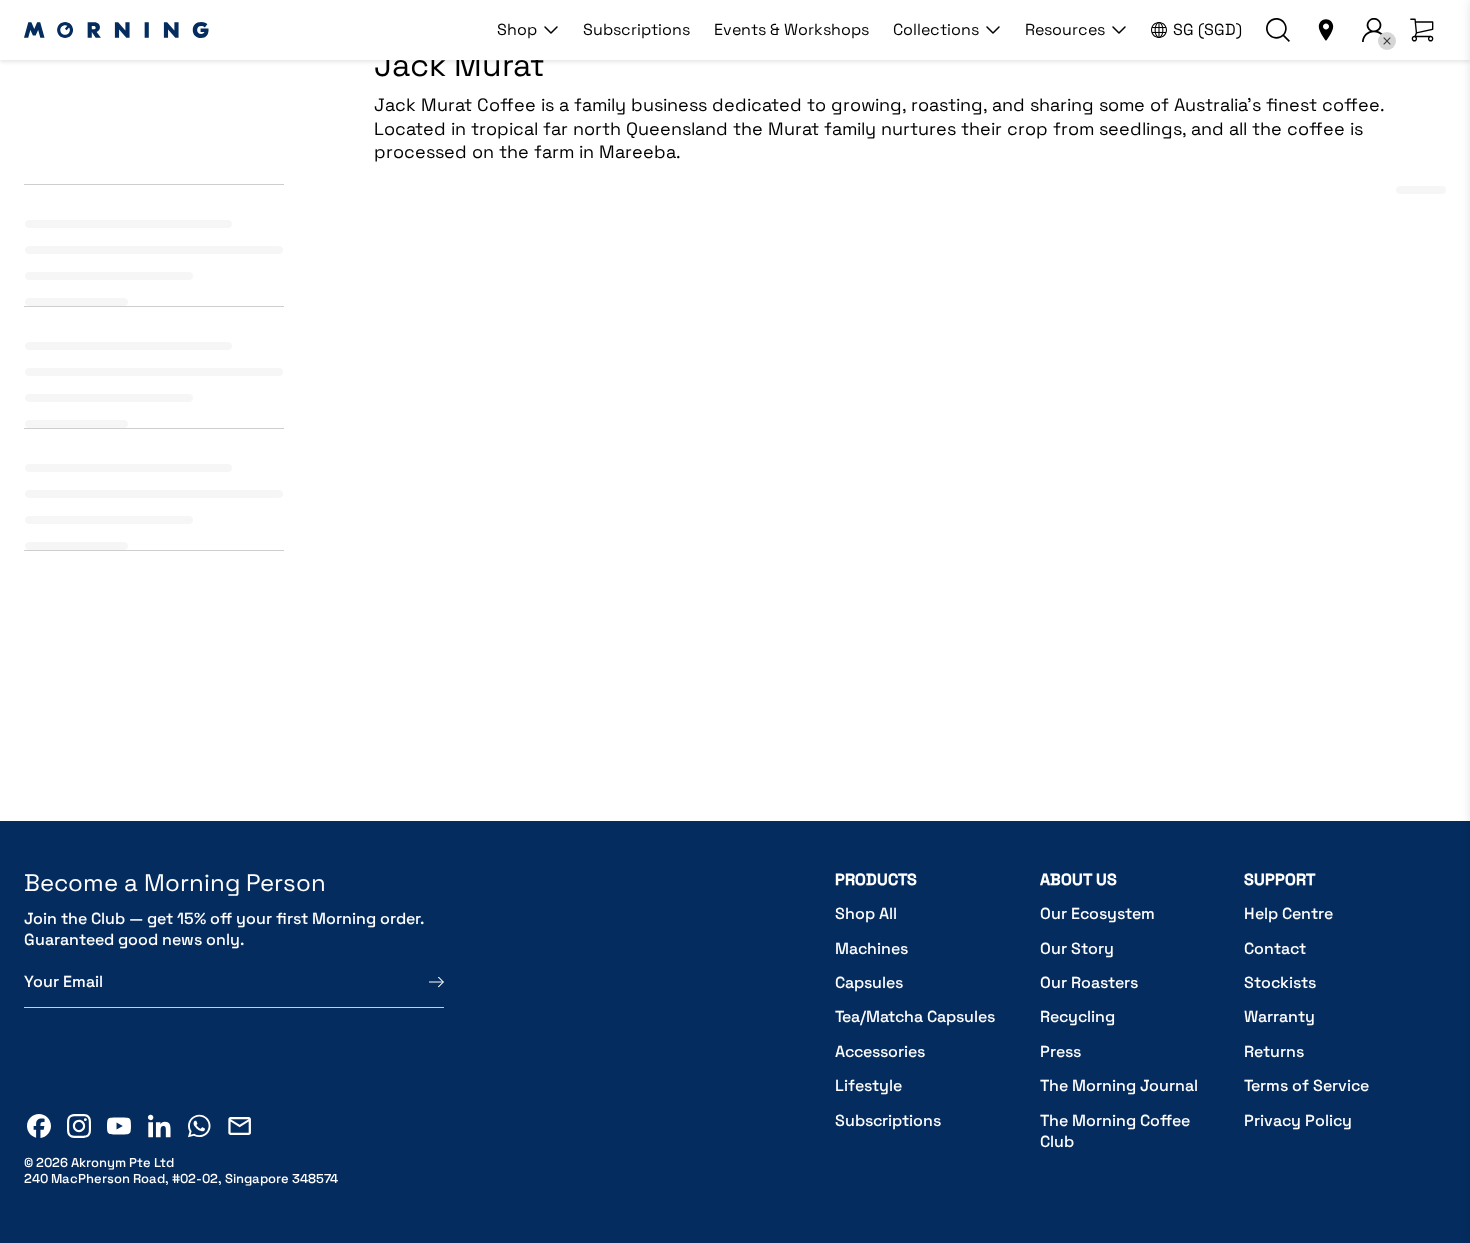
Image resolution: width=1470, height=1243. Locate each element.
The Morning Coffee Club (1115, 1131)
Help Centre (1288, 913)
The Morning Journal (1119, 1085)
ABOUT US (1078, 879)
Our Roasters (1089, 982)
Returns (1274, 1051)
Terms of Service (1306, 1085)
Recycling (1077, 1016)
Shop (517, 29)
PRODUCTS (876, 879)
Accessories (880, 1051)
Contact (1275, 948)
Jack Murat (412, 616)
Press (1060, 1051)
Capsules (869, 982)
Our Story (1077, 948)
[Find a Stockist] (1326, 30)
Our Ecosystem (1097, 913)
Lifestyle (868, 1085)
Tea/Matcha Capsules (915, 1016)
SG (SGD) (1207, 29)
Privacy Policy (1298, 1120)
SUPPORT (1279, 879)
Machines (871, 948)
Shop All (866, 913)
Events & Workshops (791, 29)
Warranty (1279, 1016)
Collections (936, 29)
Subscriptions (636, 29)
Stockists (1280, 982)
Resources (1065, 29)
